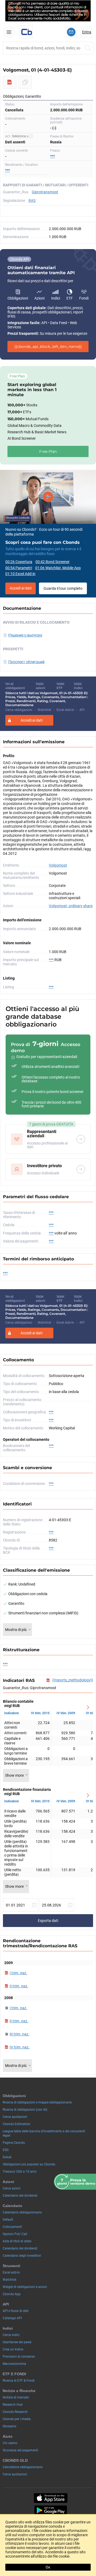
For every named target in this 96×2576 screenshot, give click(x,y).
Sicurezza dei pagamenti (20, 2450)
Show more (14, 1775)
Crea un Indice (13, 2349)
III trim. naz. (19, 2034)
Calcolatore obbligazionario (23, 2467)
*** (53, 156)
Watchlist (9, 2280)
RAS (32, 200)
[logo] (26, 32)
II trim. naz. (19, 1986)
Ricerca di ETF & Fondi (19, 2381)
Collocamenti (12, 2227)
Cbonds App (12, 2294)
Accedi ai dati (21, 588)
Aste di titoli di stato (17, 2241)
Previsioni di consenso (19, 2357)
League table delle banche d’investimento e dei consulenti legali (44, 2133)
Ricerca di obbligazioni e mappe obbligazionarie (37, 2102)
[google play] (51, 2510)
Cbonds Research (15, 2412)
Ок (48, 2567)
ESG (6, 2150)
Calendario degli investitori (22, 2256)
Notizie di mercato (16, 2397)
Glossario (9, 2426)
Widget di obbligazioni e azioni (25, 2287)
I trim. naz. (18, 1973)
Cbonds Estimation (17, 2124)
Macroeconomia (14, 2364)
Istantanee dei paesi (17, 2342)
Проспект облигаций (26, 662)
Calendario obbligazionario (22, 2212)
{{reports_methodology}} (73, 1680)
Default (8, 2220)
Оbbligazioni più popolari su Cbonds (29, 2164)
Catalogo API (12, 2318)
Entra (87, 32)
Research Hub (13, 2405)
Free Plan (48, 451)
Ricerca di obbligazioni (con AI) (25, 2110)
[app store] (51, 2498)
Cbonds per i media (17, 2419)
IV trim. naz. (20, 2047)
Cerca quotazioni (15, 2117)
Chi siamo (10, 2443)
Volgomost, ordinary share (71, 906)
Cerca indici (11, 2335)
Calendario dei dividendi (20, 2196)
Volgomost (58, 865)
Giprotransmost (45, 192)
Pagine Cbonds (14, 2143)
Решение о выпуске (25, 635)
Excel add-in (11, 2272)
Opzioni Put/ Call (15, 2234)
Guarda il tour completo (63, 588)
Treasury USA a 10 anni (20, 2172)
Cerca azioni (12, 2188)
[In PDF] (10, 82)
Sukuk (7, 2157)
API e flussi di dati (16, 2311)
